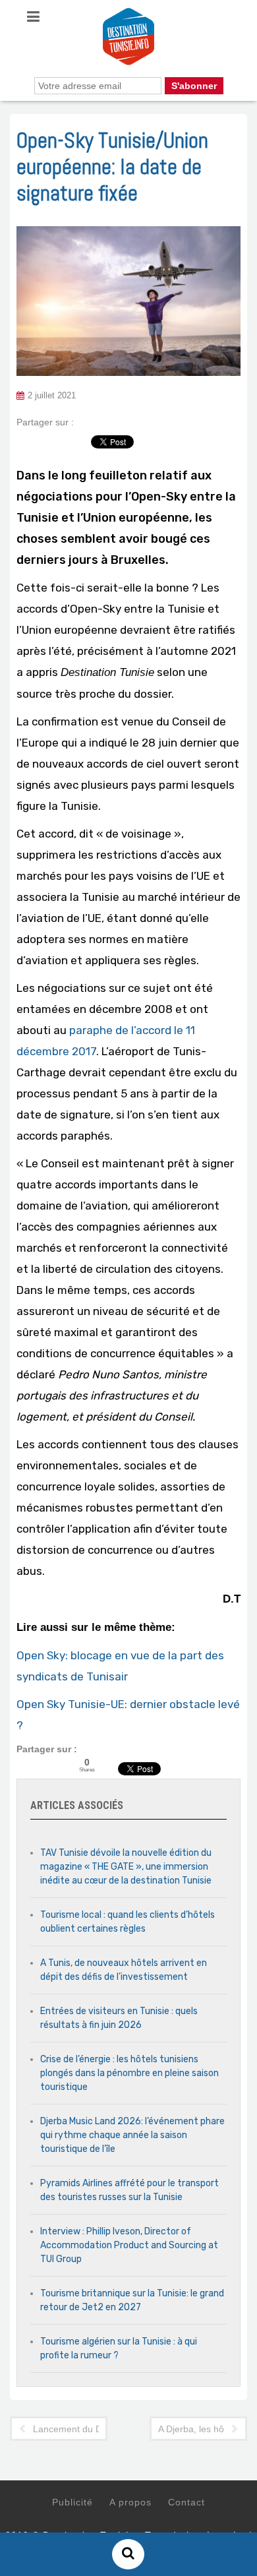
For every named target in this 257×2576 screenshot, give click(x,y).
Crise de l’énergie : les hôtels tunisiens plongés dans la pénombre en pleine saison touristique (129, 2073)
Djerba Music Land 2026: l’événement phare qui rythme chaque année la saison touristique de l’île (132, 2135)
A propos (130, 2502)
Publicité (72, 2502)
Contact (186, 2502)
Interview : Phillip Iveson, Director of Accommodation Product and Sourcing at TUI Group (129, 2245)
